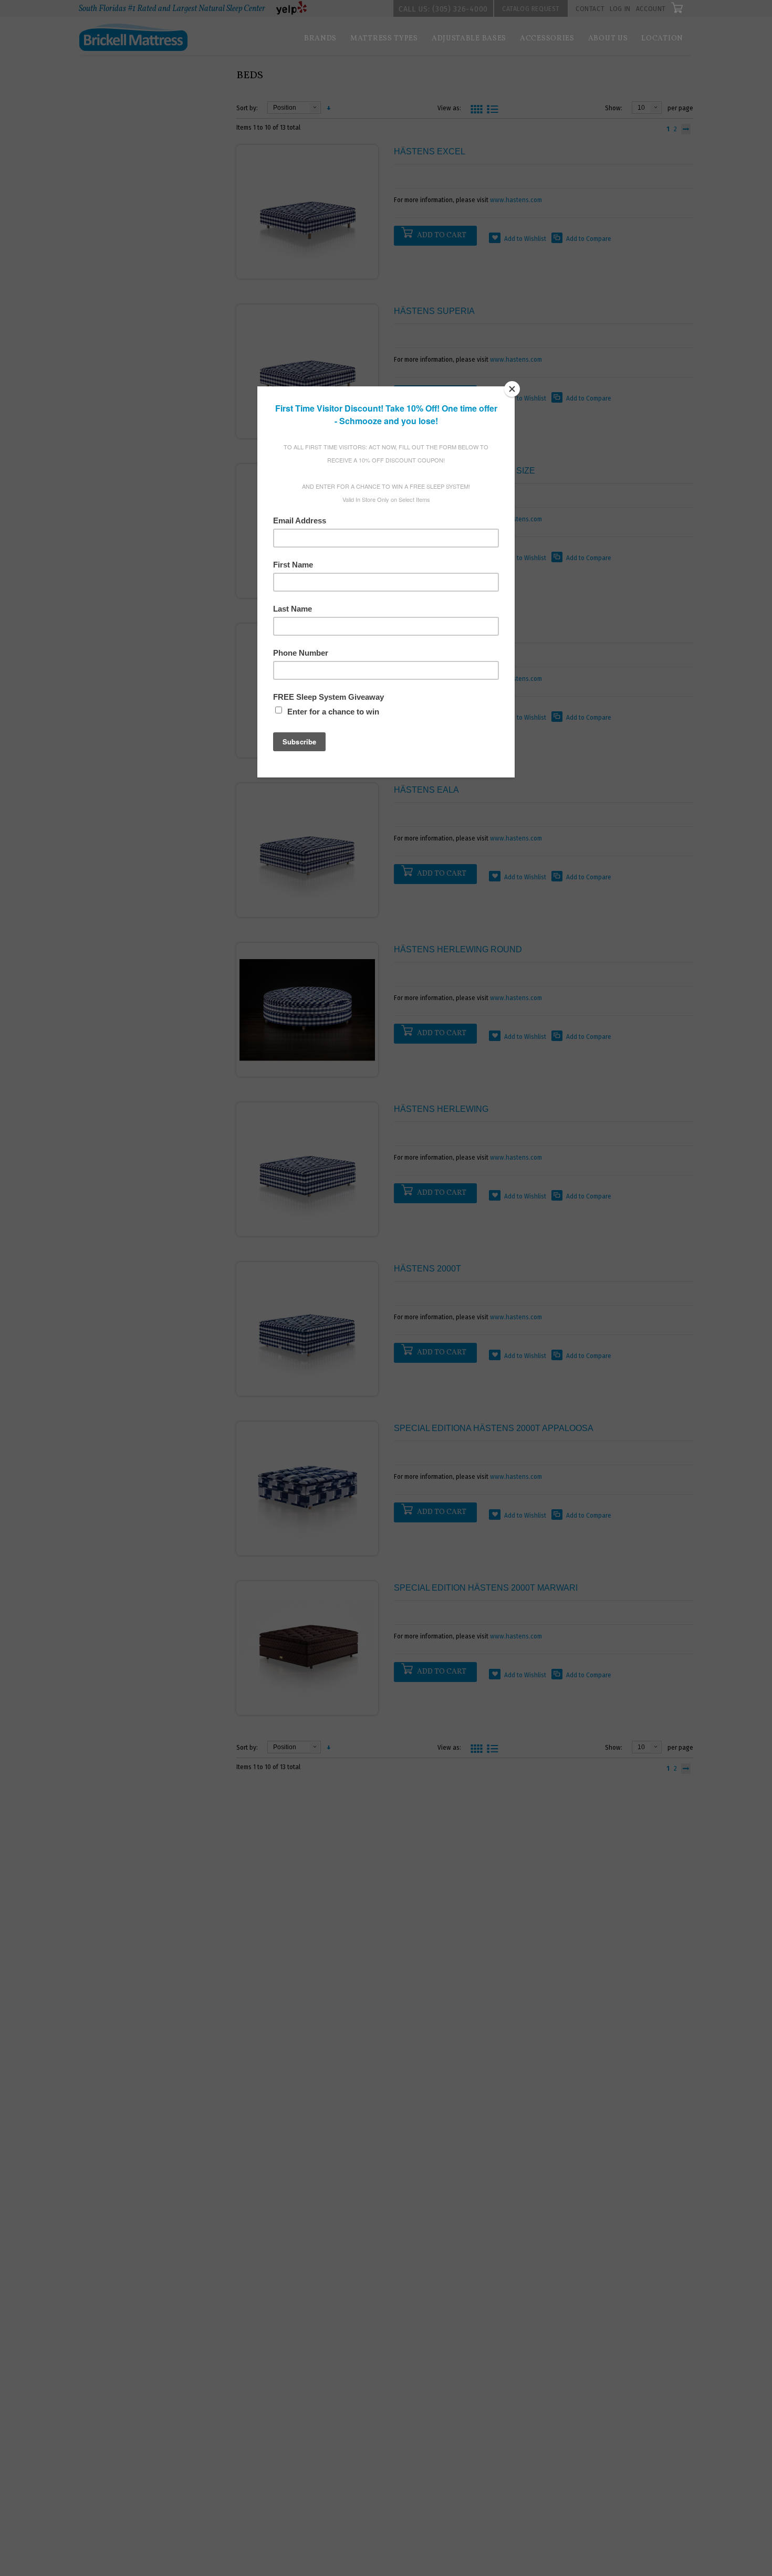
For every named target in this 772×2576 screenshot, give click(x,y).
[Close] (512, 389)
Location (662, 39)
